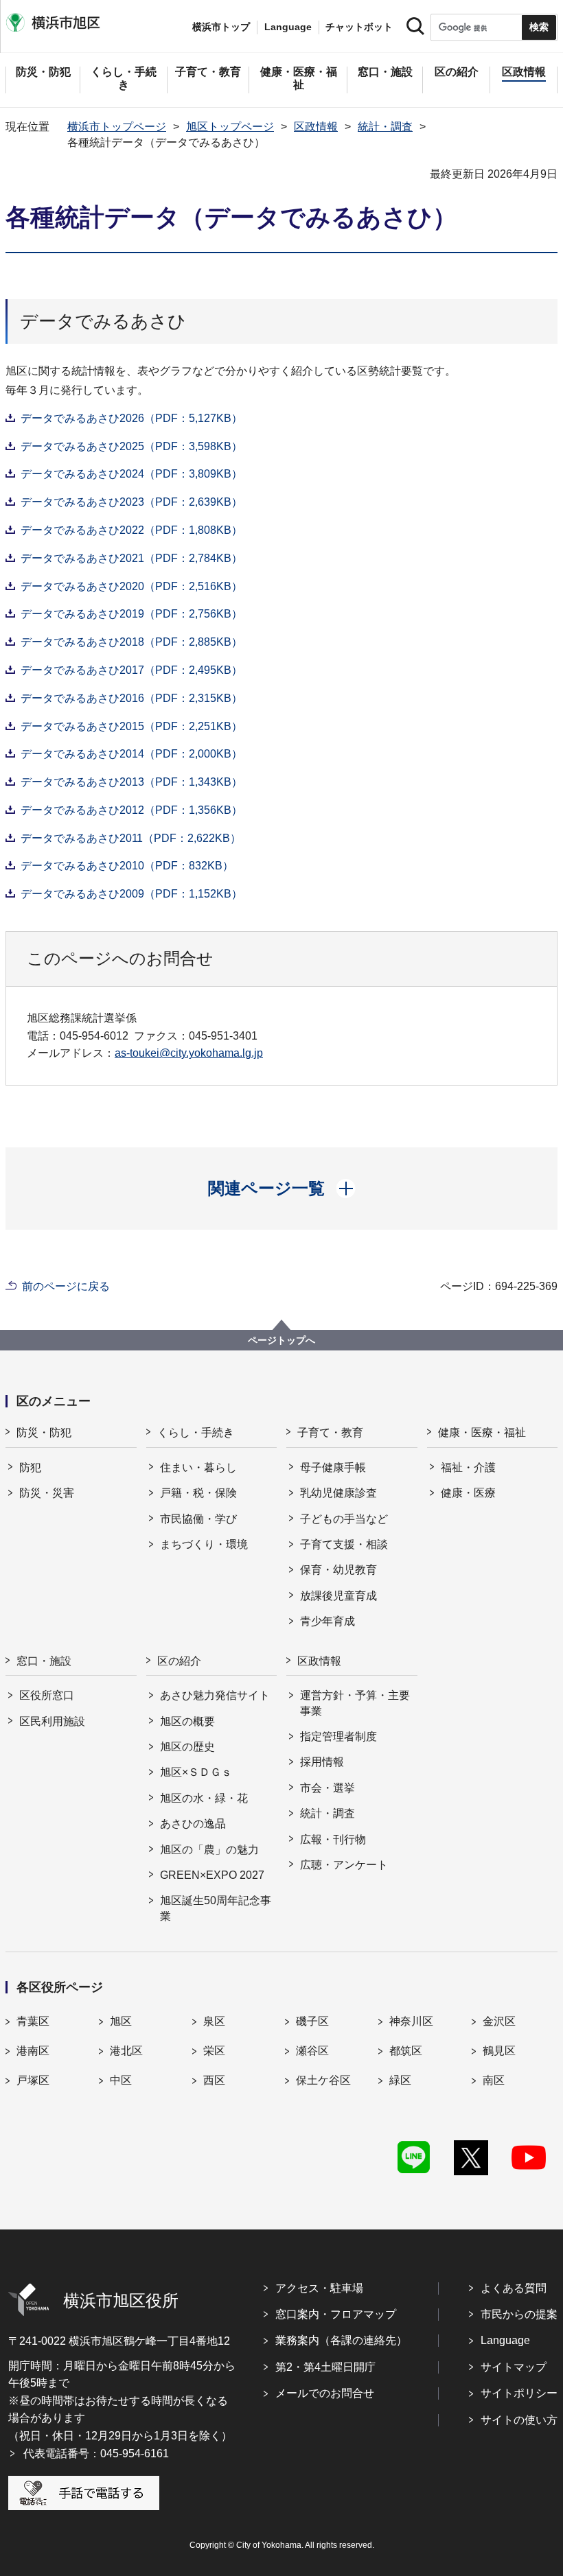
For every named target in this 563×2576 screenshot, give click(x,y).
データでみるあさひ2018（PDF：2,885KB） (131, 642)
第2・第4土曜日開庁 (325, 2367)
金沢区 (499, 2021)
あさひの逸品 (193, 1824)
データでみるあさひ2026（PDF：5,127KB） (131, 418)
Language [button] (288, 27)
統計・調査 (385, 127)
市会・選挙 (328, 1788)
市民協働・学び (198, 1519)
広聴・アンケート (344, 1865)
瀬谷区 (312, 2051)
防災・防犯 (44, 1432)
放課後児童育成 (338, 1596)
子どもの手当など (344, 1519)
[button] (282, 1189)
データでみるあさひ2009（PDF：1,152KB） (131, 894)
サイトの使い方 (519, 2420)
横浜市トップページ (117, 127)
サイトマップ (514, 2367)
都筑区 (406, 2051)
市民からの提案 (519, 2314)
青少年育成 (328, 1621)
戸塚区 (33, 2080)
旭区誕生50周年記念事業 (216, 1908)
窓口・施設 (44, 1661)
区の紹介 (179, 1661)
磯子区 (312, 2021)
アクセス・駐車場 (319, 2288)
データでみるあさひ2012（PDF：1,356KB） (131, 810)
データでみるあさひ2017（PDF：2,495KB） (131, 670)
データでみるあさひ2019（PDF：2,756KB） (131, 614)
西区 (214, 2080)
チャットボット (359, 27)
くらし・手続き (196, 1432)
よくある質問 (514, 2288)
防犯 (30, 1467)
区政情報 (316, 127)
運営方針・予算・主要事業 (355, 1703)
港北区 (126, 2051)
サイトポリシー (519, 2393)
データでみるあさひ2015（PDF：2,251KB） (131, 726)
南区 (494, 2080)
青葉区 (33, 2021)
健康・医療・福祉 (482, 1432)
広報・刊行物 (333, 1839)
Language (505, 2340)
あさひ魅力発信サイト (215, 1695)
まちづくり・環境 (204, 1544)
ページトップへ (281, 1340)
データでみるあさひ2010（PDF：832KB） (127, 866)
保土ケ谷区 (323, 2080)
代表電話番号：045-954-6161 (96, 2454)
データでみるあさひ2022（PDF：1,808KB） (131, 530)
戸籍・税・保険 (198, 1493)
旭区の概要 (187, 1721)
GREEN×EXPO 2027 (212, 1875)
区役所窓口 (47, 1695)
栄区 (214, 2051)
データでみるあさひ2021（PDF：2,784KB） (131, 558)
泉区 (214, 2021)
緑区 (400, 2080)
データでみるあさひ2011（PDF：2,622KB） (131, 838)
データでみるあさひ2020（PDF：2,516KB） (131, 586)
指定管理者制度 (338, 1736)
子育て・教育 (330, 1432)
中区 (121, 2080)
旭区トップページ (230, 127)
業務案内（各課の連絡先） (341, 2340)
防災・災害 (47, 1493)
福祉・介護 (468, 1467)
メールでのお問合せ (325, 2393)
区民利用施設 (52, 1721)
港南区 (33, 2051)
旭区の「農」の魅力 (209, 1850)
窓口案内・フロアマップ (336, 2314)
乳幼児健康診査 (338, 1493)
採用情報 (322, 1762)
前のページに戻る (66, 1286)
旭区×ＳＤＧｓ (196, 1772)
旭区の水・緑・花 (204, 1798)
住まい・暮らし (198, 1467)
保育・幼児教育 (338, 1570)
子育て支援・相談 (344, 1544)
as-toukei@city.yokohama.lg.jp (189, 1053)
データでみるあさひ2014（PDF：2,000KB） (131, 754)
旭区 (121, 2021)
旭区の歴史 (187, 1747)
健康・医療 (468, 1493)
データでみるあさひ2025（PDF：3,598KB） (131, 446)
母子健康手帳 (333, 1467)
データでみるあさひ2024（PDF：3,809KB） (131, 474)
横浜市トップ (221, 27)
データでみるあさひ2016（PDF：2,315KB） (131, 698)
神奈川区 (411, 2021)
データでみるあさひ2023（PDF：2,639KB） (131, 502)
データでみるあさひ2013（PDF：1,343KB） (131, 782)
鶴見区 (499, 2051)
